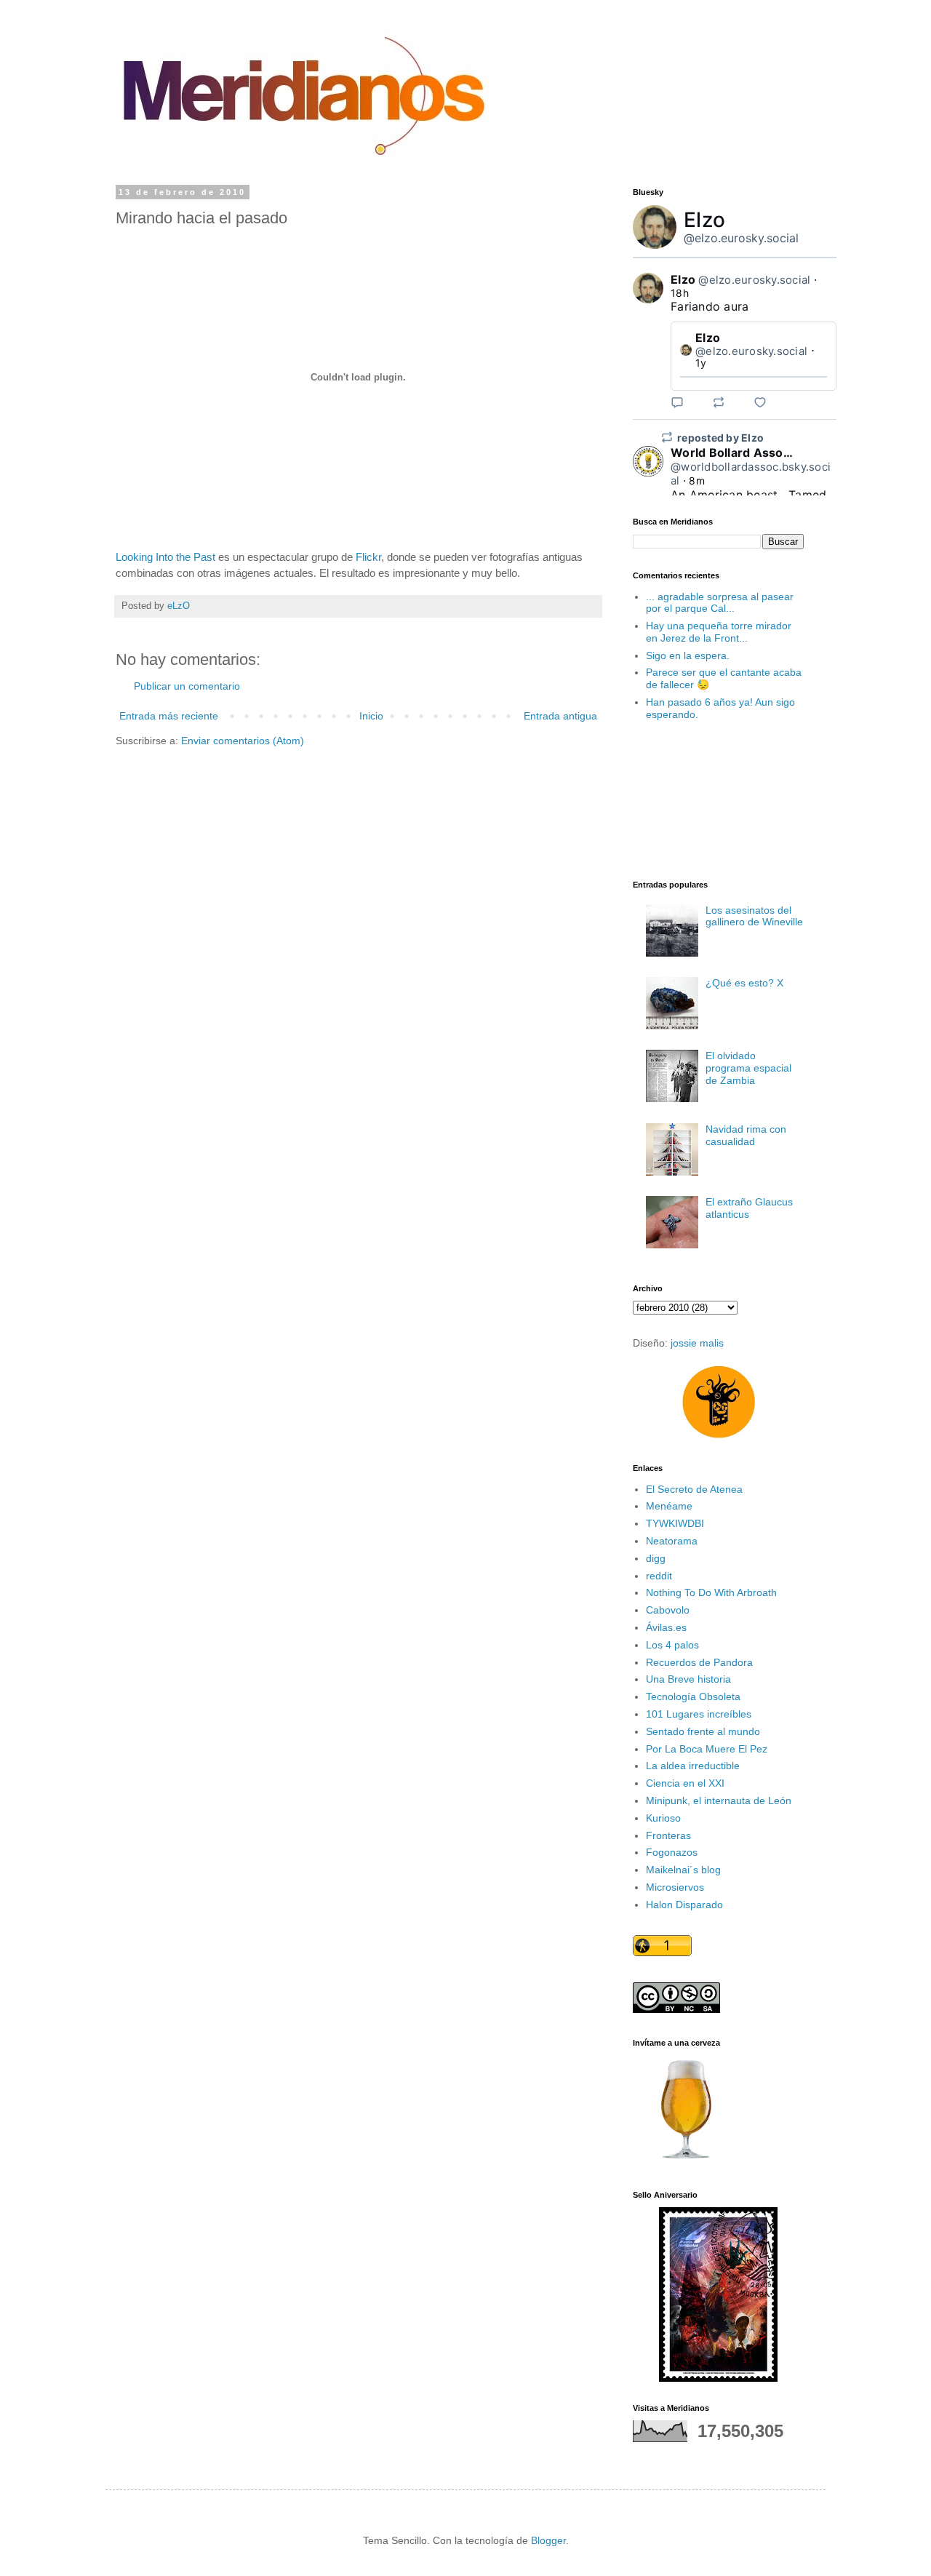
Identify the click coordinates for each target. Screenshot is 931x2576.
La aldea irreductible (693, 1766)
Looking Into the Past (165, 557)
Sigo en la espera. (688, 655)
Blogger (548, 2540)
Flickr (367, 557)
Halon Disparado (684, 1905)
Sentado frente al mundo (703, 1731)
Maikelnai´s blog (683, 1870)
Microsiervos (675, 1887)
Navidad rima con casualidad (746, 1135)
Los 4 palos (672, 1645)
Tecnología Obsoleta (693, 1696)
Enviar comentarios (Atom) (243, 741)
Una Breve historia (688, 1679)
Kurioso (663, 1818)
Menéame (669, 1506)
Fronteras (668, 1835)
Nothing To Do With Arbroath (711, 1592)
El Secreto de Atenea (694, 1489)
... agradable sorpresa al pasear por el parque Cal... (720, 603)
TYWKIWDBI (675, 1523)
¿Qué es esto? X (744, 983)
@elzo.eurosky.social (741, 238)
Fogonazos (672, 1852)
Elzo (704, 220)
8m (697, 480)
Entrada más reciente (169, 716)
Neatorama (672, 1541)
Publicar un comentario (187, 686)
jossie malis (697, 1343)
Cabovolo (668, 1610)
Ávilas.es (666, 1627)
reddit (659, 1576)
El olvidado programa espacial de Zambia (748, 1068)
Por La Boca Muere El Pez (707, 1749)
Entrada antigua (560, 716)
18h (680, 293)
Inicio (371, 716)
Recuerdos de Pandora (699, 1662)
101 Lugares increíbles (699, 1714)
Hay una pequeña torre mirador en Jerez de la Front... (719, 632)
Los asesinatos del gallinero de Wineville (754, 916)
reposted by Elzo (720, 438)
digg (656, 1558)
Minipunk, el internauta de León (719, 1801)
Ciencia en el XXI (685, 1783)
